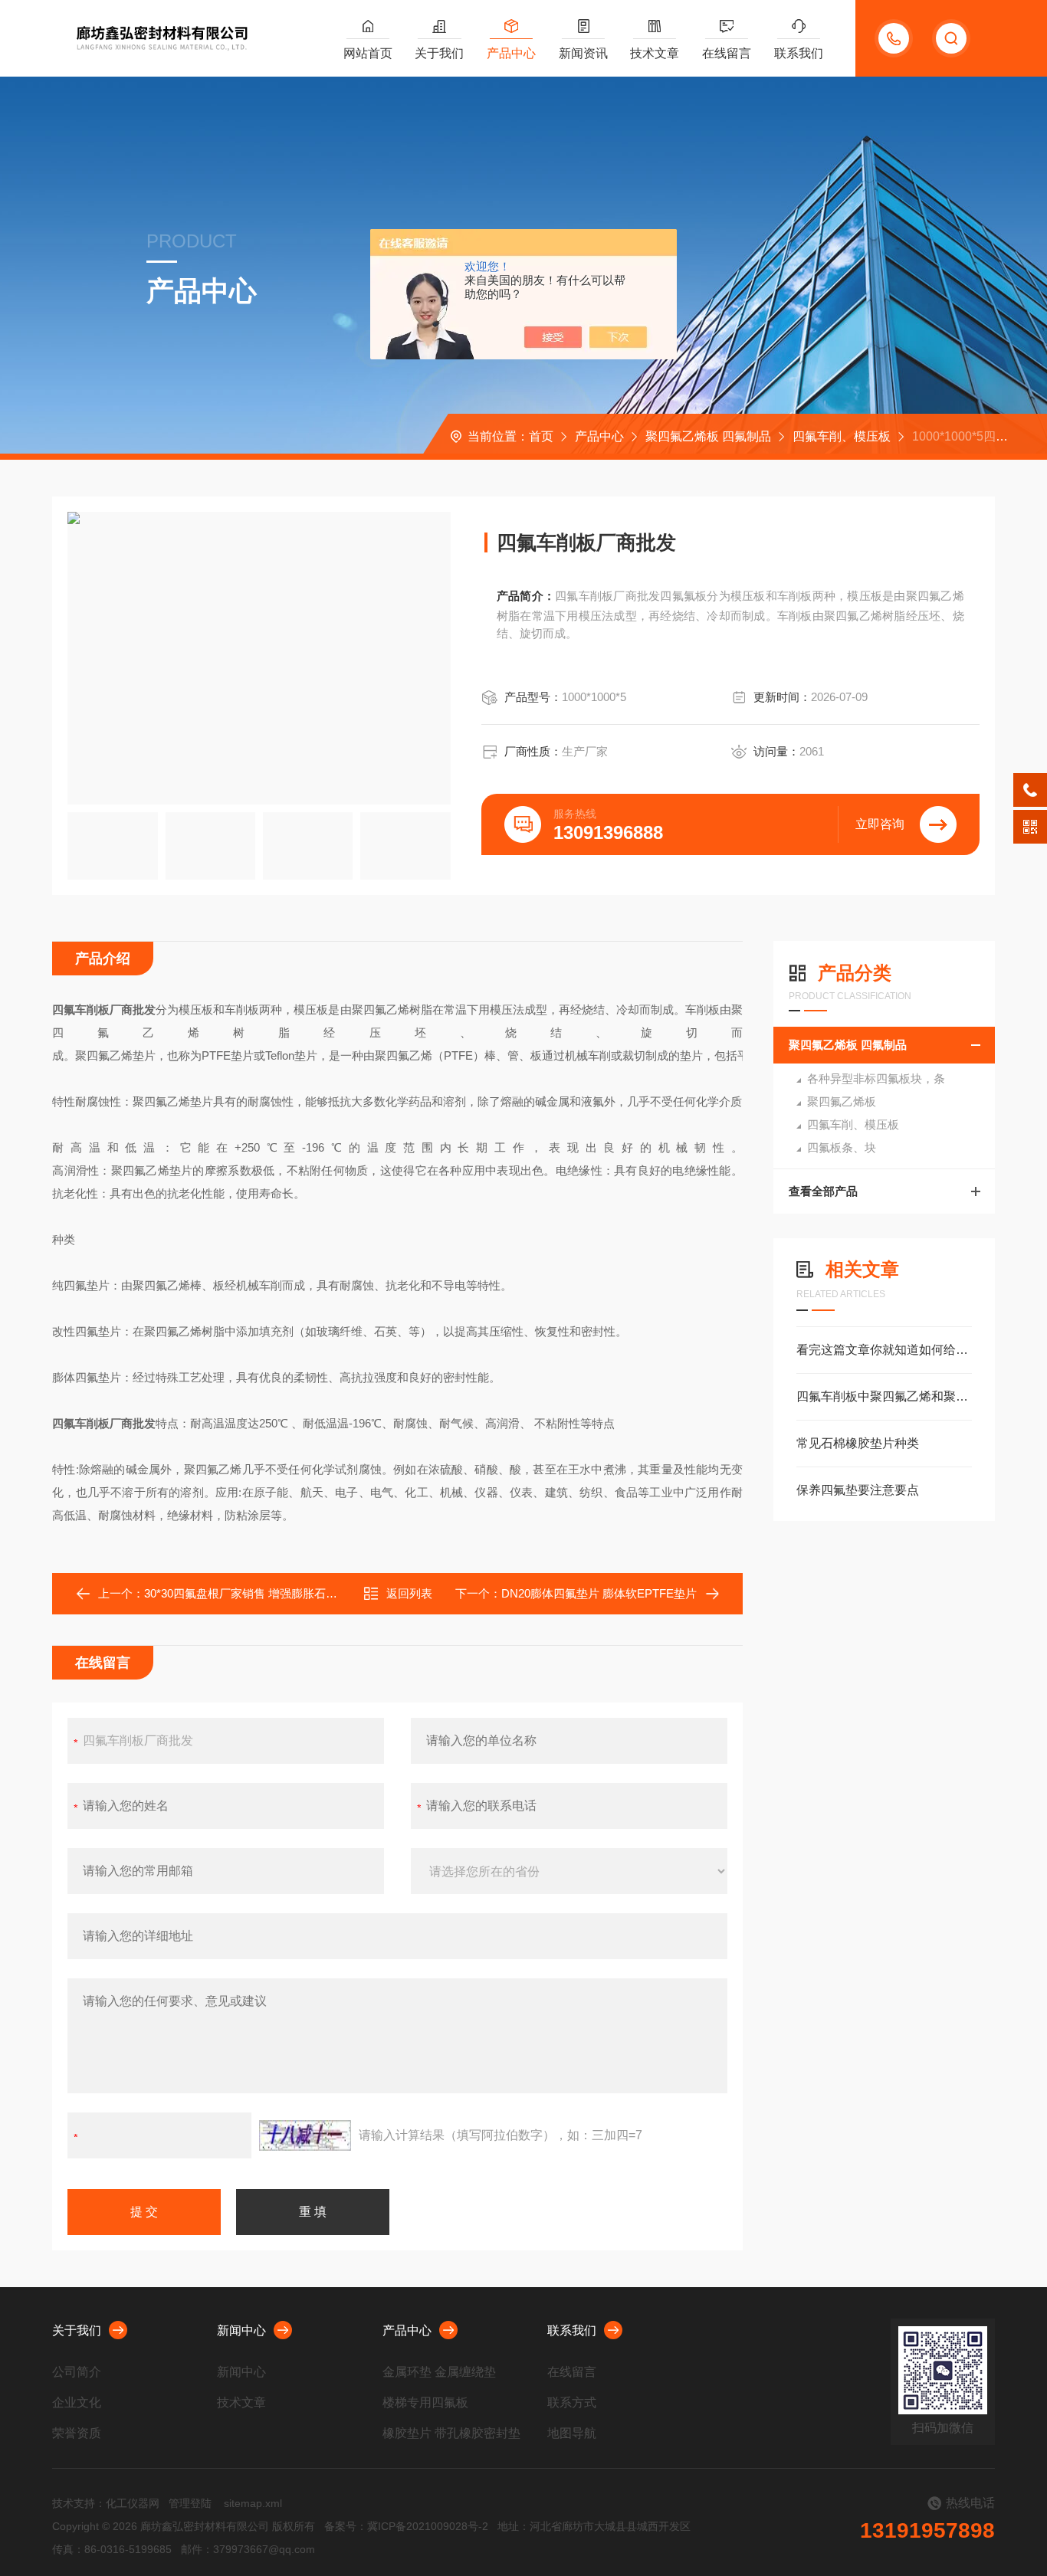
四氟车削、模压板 (842, 436)
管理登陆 (190, 2503)
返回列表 (409, 1593)
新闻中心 (241, 2330)
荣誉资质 (77, 2433)
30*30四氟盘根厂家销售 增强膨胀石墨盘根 (252, 1593)
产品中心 (511, 53)
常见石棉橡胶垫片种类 (858, 1443)
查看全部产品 (823, 1191)
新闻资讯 (583, 53)
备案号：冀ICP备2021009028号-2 (406, 2526)
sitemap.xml (253, 2503)
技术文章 (655, 53)
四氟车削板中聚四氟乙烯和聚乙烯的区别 (884, 1396)
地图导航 (572, 2433)
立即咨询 (880, 824)
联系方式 (572, 2402)
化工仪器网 (133, 2503)
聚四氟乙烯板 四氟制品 (708, 436)
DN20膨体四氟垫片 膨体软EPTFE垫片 (599, 1593)
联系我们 (799, 53)
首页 (541, 436)
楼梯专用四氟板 (425, 2402)
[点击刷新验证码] (305, 2135)
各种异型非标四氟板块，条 (876, 1078)
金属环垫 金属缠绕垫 (439, 2372)
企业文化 (77, 2402)
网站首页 (368, 53)
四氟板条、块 (842, 1147)
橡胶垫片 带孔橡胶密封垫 (451, 2433)
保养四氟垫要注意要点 (858, 1490)
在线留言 (727, 53)
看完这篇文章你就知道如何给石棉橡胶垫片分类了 (884, 1350)
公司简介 (77, 2372)
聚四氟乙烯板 (842, 1101)
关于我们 (439, 53)
